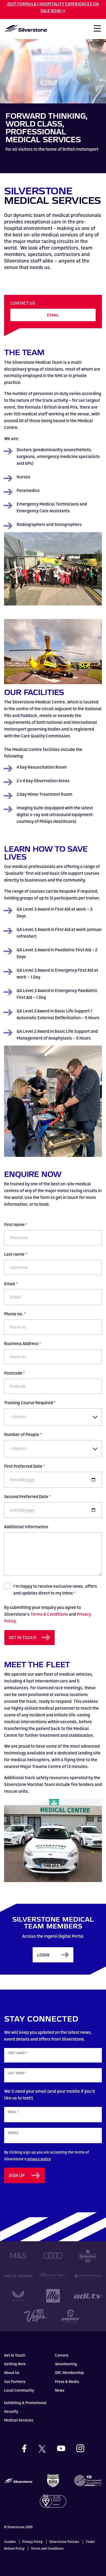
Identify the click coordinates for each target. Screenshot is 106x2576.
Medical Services (19, 2420)
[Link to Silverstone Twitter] (47, 2448)
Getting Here (15, 2364)
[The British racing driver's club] (53, 2480)
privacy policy (39, 2159)
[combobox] (53, 1417)
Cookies (10, 2542)
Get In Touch (15, 2355)
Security (11, 2411)
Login (43, 1955)
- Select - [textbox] (19, 1417)
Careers (62, 2355)
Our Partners (15, 2381)
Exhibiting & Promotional (25, 2403)
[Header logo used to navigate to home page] (26, 28)
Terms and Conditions (47, 2548)
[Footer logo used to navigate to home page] (18, 2480)
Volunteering (66, 2364)
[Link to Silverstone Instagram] (80, 2448)
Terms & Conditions (49, 1614)
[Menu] (95, 30)
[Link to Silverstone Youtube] (66, 2448)
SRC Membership (69, 2373)
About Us (12, 2373)
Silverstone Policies (64, 2542)
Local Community (19, 2390)
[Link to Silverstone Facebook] (29, 2449)
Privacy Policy (32, 2542)
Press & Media (67, 2381)
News (60, 2390)
